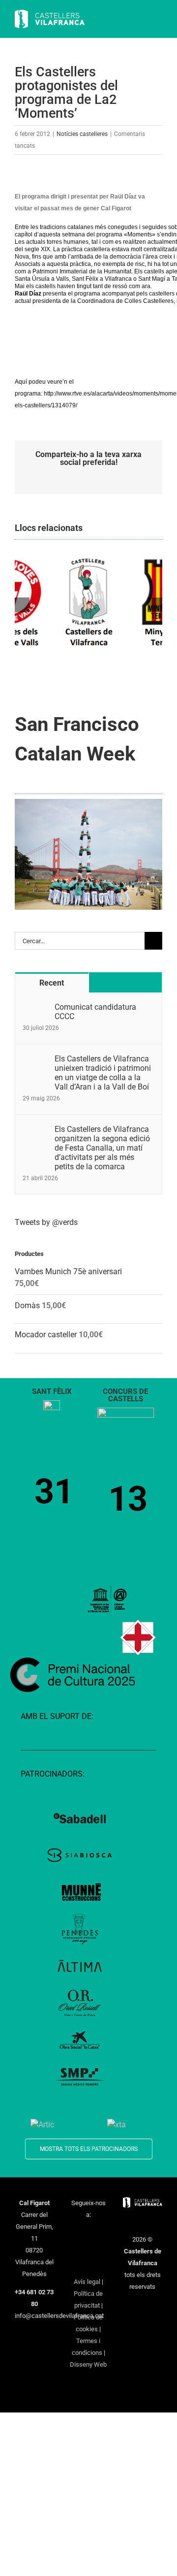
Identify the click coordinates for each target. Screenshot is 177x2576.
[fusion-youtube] (76, 2249)
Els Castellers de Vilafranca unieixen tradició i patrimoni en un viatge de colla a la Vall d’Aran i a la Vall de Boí (103, 1073)
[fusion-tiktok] (88, 2249)
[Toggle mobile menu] (158, 20)
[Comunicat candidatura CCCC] (35, 1008)
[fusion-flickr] (88, 2265)
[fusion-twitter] (88, 2233)
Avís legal (87, 2282)
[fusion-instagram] (101, 2233)
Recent (52, 983)
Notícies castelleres (82, 134)
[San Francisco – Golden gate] (88, 803)
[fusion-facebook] (76, 2233)
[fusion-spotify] (101, 2249)
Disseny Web (88, 2364)
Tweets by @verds (46, 1222)
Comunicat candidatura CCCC (95, 1012)
